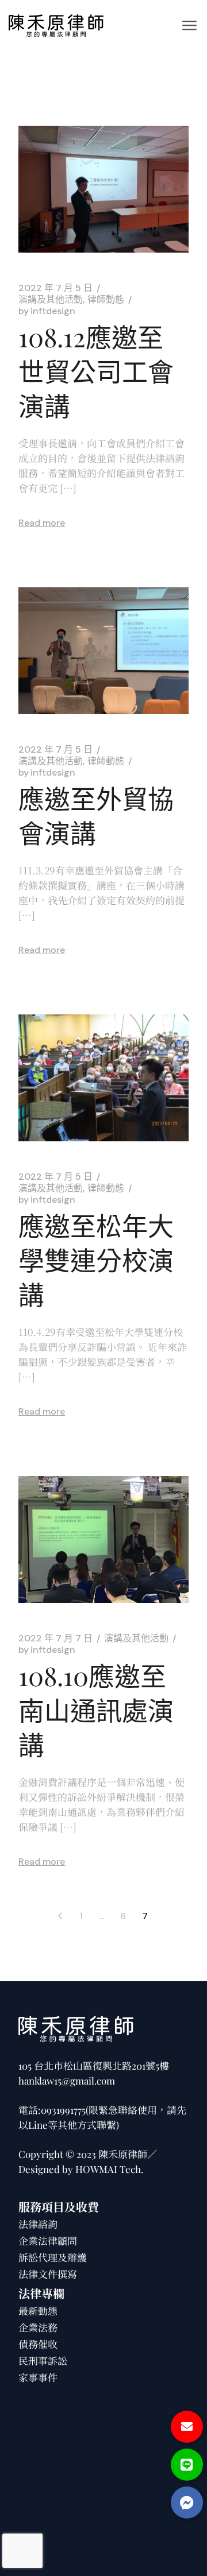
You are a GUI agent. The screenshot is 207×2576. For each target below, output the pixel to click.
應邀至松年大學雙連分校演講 (96, 1260)
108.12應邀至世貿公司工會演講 (96, 371)
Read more (42, 523)
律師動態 (106, 300)
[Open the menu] (189, 25)
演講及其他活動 (51, 300)
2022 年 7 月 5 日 (55, 288)
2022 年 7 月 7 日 (55, 1638)
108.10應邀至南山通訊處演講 (96, 1710)
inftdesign (47, 311)
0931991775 (63, 2110)
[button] (187, 2503)
